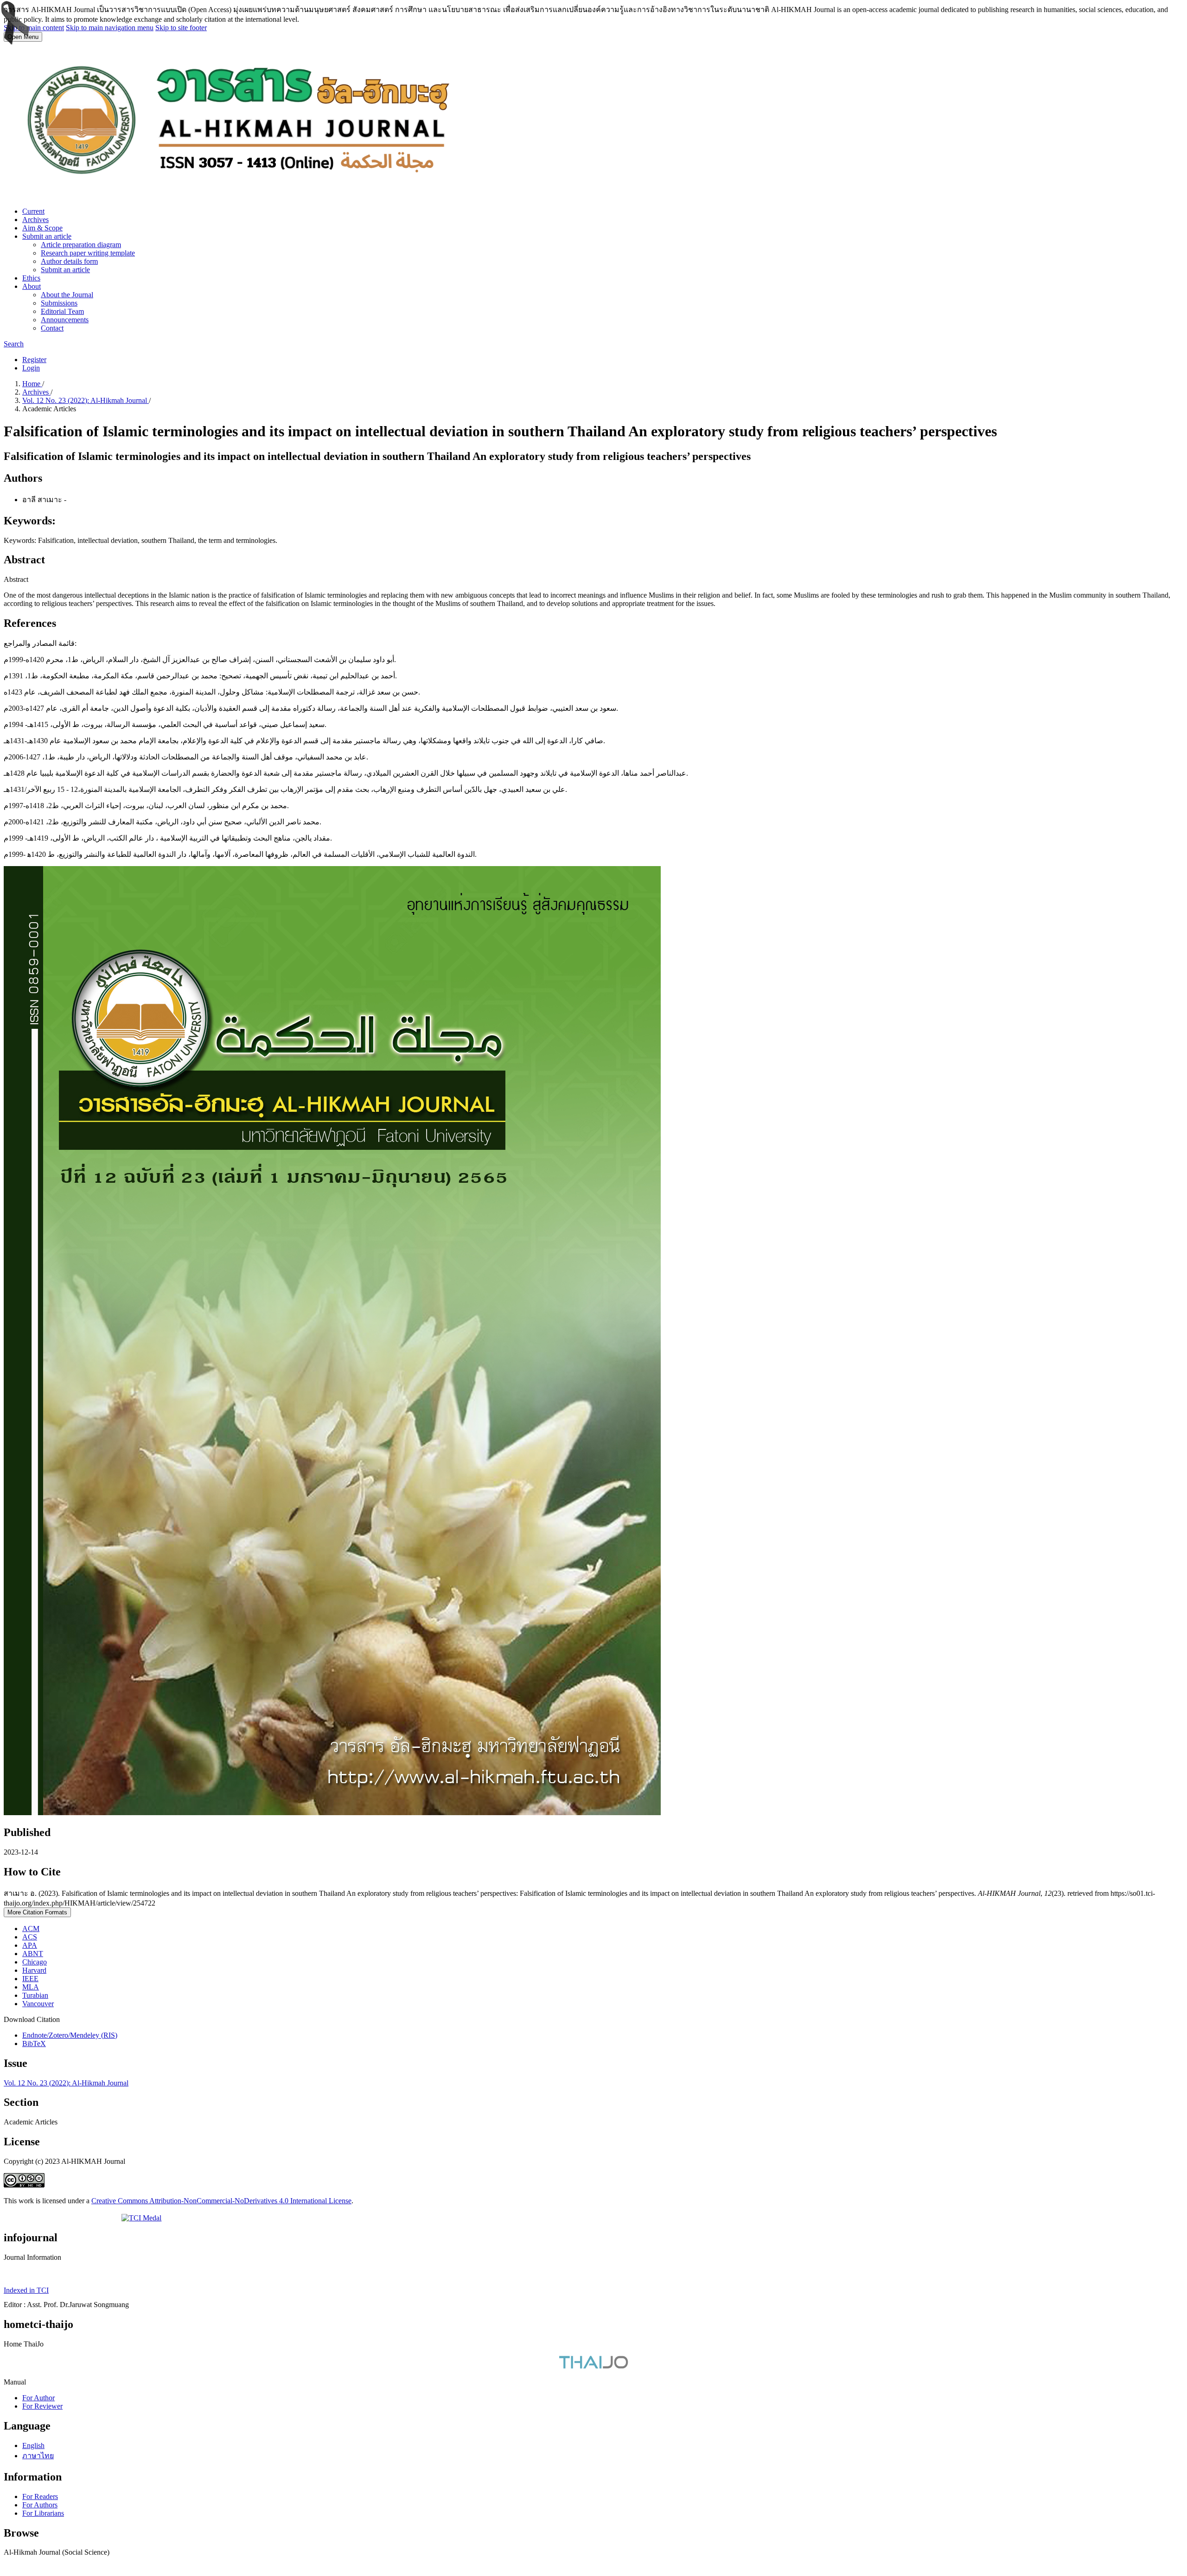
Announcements (65, 320)
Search (14, 344)
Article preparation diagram (81, 245)
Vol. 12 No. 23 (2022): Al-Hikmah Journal (86, 400)
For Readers (40, 2496)
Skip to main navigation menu (110, 28)
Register (34, 360)
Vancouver (38, 2004)
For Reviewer (42, 2406)
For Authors (40, 2505)
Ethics (31, 278)
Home (32, 384)
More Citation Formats (37, 1912)
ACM (31, 1929)
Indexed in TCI (26, 2290)
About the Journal (67, 295)
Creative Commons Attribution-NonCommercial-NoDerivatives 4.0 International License (221, 2201)
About (32, 286)
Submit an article (47, 236)
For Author (38, 2398)
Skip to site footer (181, 28)
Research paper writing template (88, 253)
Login (31, 368)
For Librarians (43, 2513)
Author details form (69, 261)
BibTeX (34, 2044)
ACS (30, 1937)
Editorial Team (62, 311)
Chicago (35, 1962)
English (33, 2445)
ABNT (33, 1954)
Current (33, 211)
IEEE (30, 1979)
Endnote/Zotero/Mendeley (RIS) (70, 2035)
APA (30, 1945)
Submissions (59, 303)
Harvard (34, 1970)
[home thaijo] (593, 2366)
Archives (35, 220)
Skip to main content (34, 28)
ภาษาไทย (38, 2456)
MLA (31, 1987)
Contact (52, 328)
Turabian (35, 1995)
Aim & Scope (42, 228)
